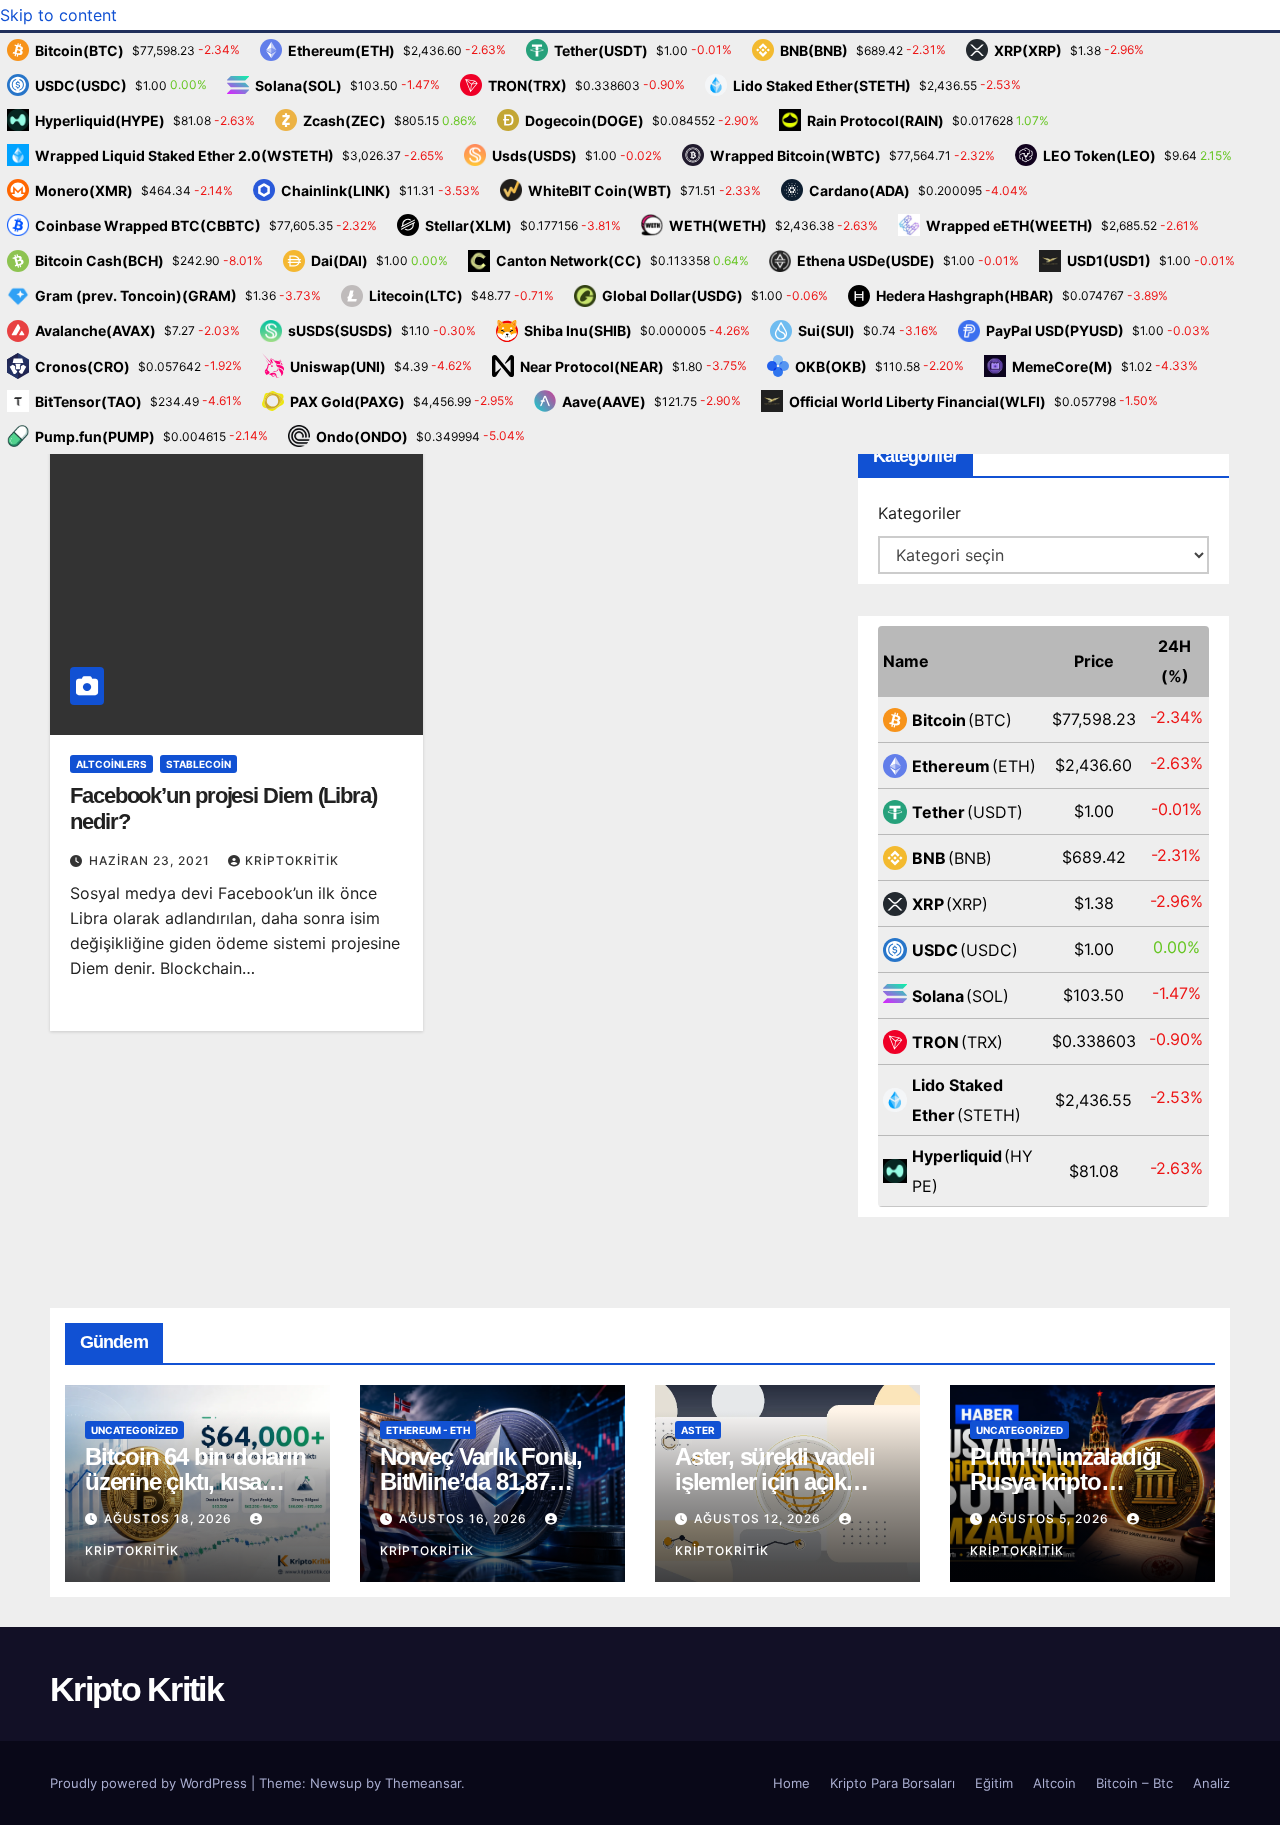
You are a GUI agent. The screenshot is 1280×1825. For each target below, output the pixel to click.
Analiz (1211, 1783)
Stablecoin (198, 764)
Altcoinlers (111, 764)
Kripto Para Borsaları (892, 1783)
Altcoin (1054, 1783)
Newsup (336, 1783)
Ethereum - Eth (428, 1430)
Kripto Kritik (136, 1689)
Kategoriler (919, 513)
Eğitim (994, 1783)
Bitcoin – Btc (1134, 1783)
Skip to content (58, 15)
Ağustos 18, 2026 (170, 1518)
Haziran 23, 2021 (151, 860)
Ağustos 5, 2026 (1051, 1518)
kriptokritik (292, 860)
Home (791, 1783)
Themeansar (423, 1783)
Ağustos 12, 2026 (759, 1518)
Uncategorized (134, 1430)
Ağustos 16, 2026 (465, 1518)
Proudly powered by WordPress (150, 1783)
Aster (698, 1430)
